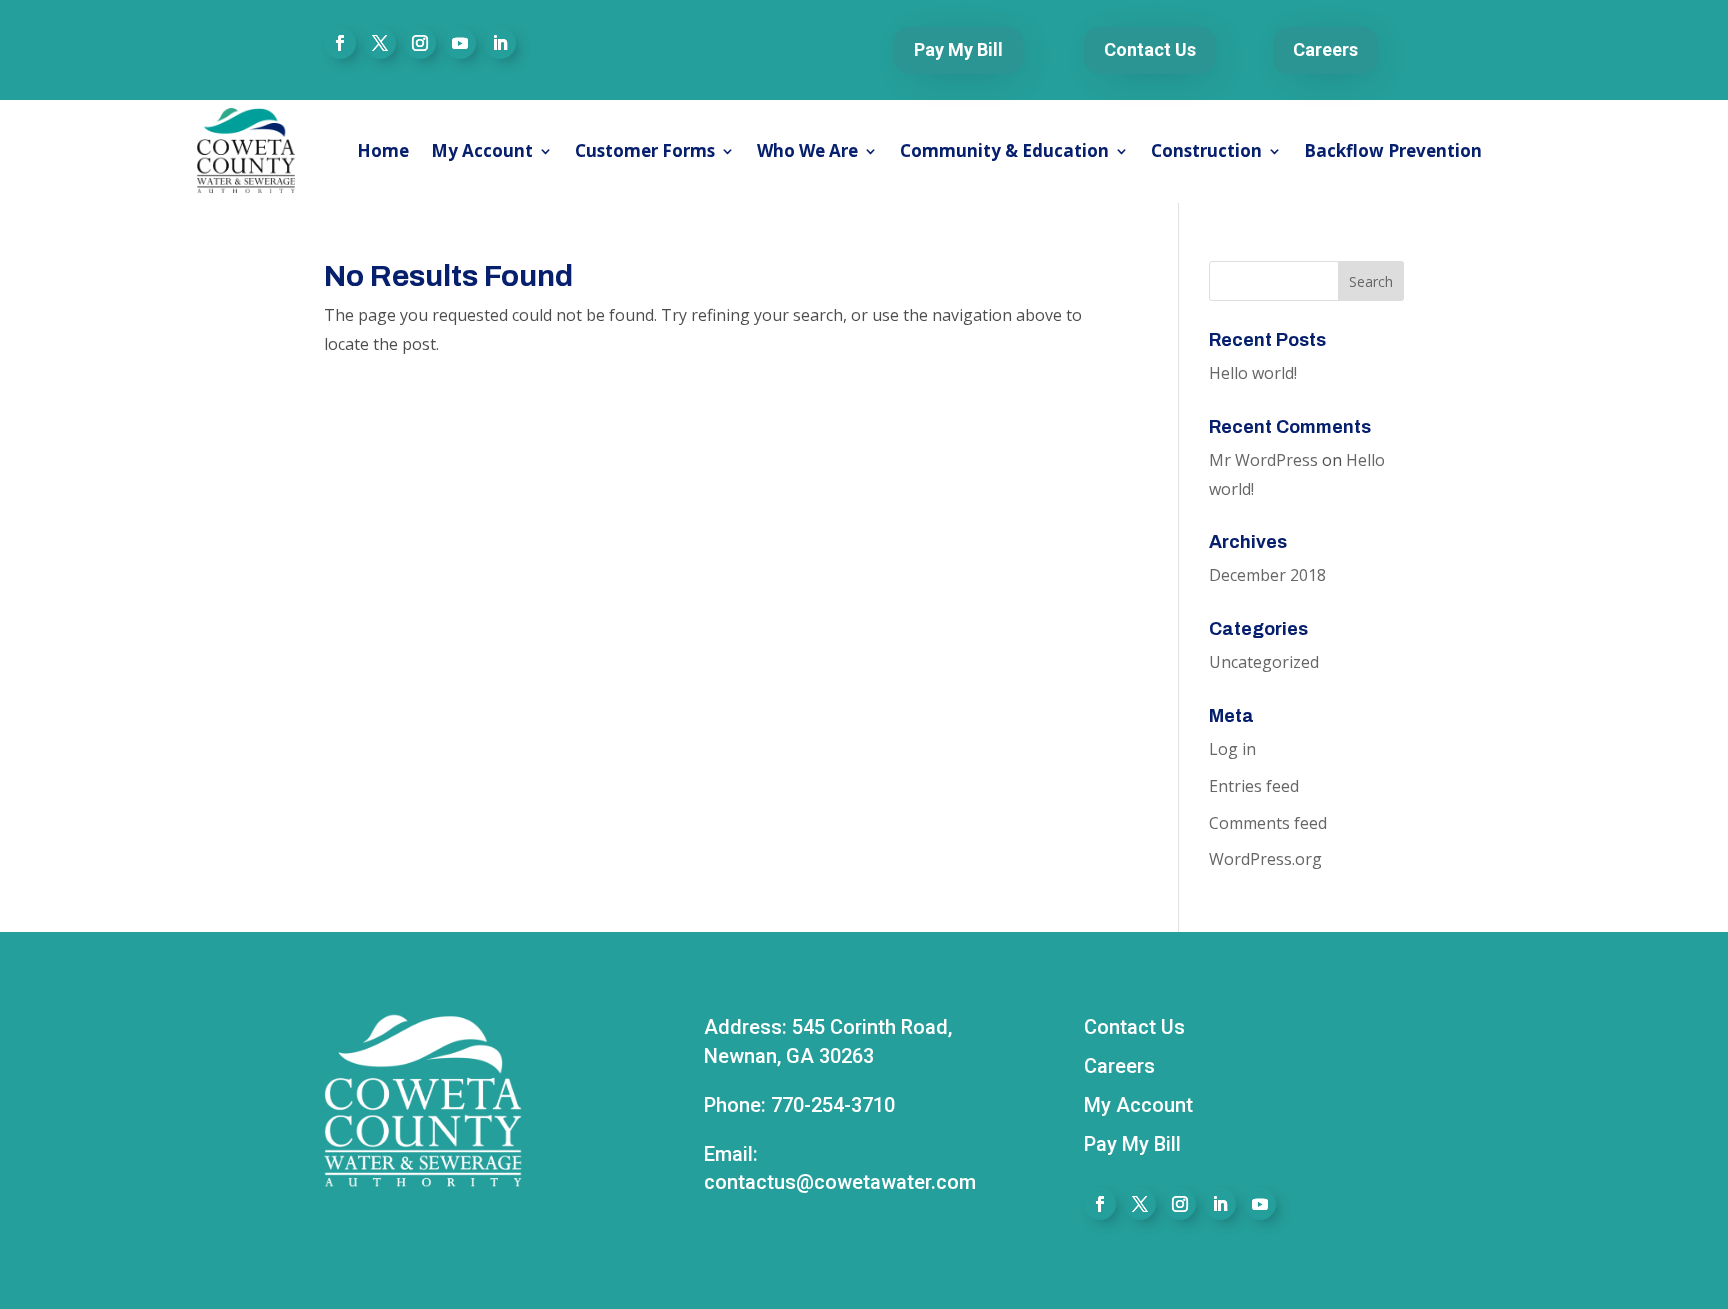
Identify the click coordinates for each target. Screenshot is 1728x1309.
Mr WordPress (1263, 460)
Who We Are (807, 150)
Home (383, 150)
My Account (482, 150)
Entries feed (1254, 786)
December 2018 (1267, 575)
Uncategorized (1264, 662)
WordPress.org (1265, 859)
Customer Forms (645, 150)
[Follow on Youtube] (460, 43)
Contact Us (1150, 49)
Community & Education (1004, 150)
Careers (1325, 49)
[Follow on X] (380, 43)
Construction (1206, 150)
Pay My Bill (958, 49)
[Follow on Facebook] (340, 43)
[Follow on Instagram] (420, 43)
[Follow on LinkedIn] (500, 43)
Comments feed (1268, 823)
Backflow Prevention (1393, 150)
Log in (1232, 749)
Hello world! (1253, 373)
